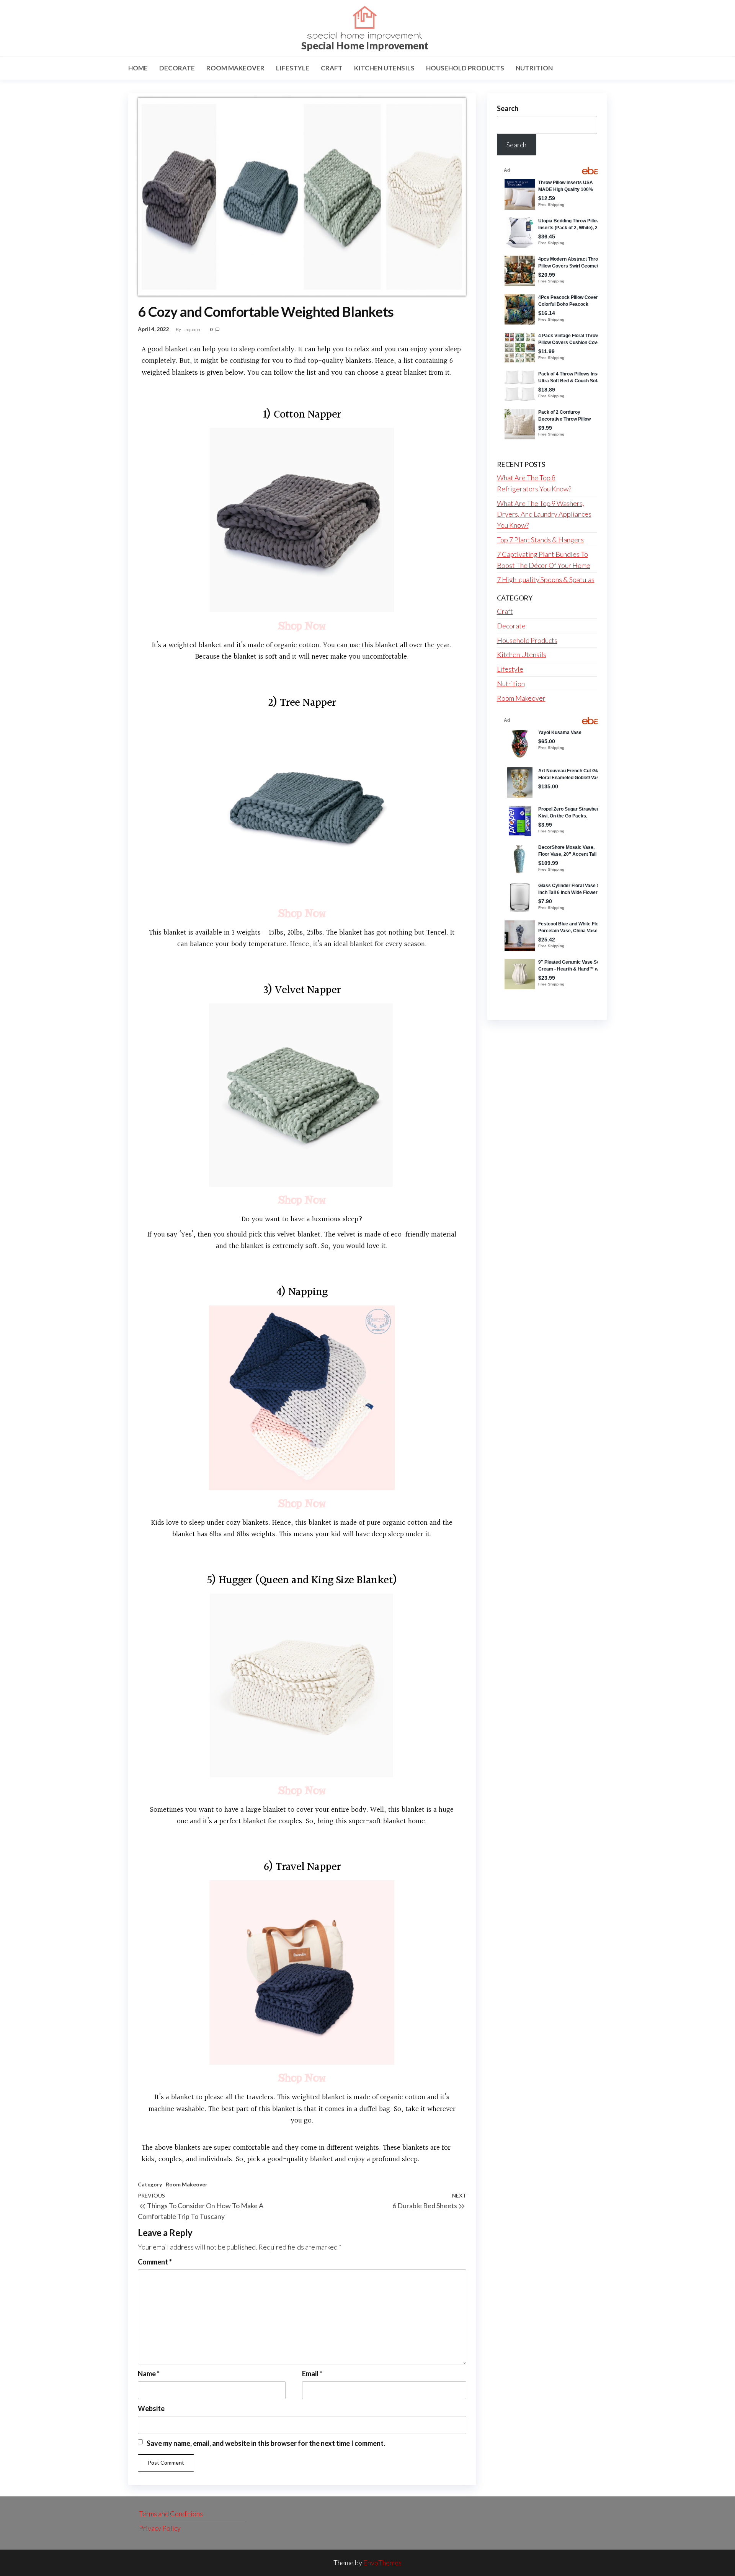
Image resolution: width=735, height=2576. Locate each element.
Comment (155, 2262)
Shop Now (302, 626)
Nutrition (534, 68)
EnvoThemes (382, 2563)
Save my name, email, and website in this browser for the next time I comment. (266, 2443)
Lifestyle (293, 68)
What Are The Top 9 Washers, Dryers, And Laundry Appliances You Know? (544, 514)
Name (149, 2374)
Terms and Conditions (171, 2514)
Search (508, 108)
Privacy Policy (160, 2528)
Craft (332, 68)
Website (151, 2408)
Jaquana (192, 329)
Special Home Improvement (365, 46)
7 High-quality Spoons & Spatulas (546, 579)
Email (312, 2374)
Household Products (465, 68)
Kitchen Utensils (384, 68)
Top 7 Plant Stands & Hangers (540, 540)
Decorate (177, 68)
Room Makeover (235, 68)
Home (138, 68)
